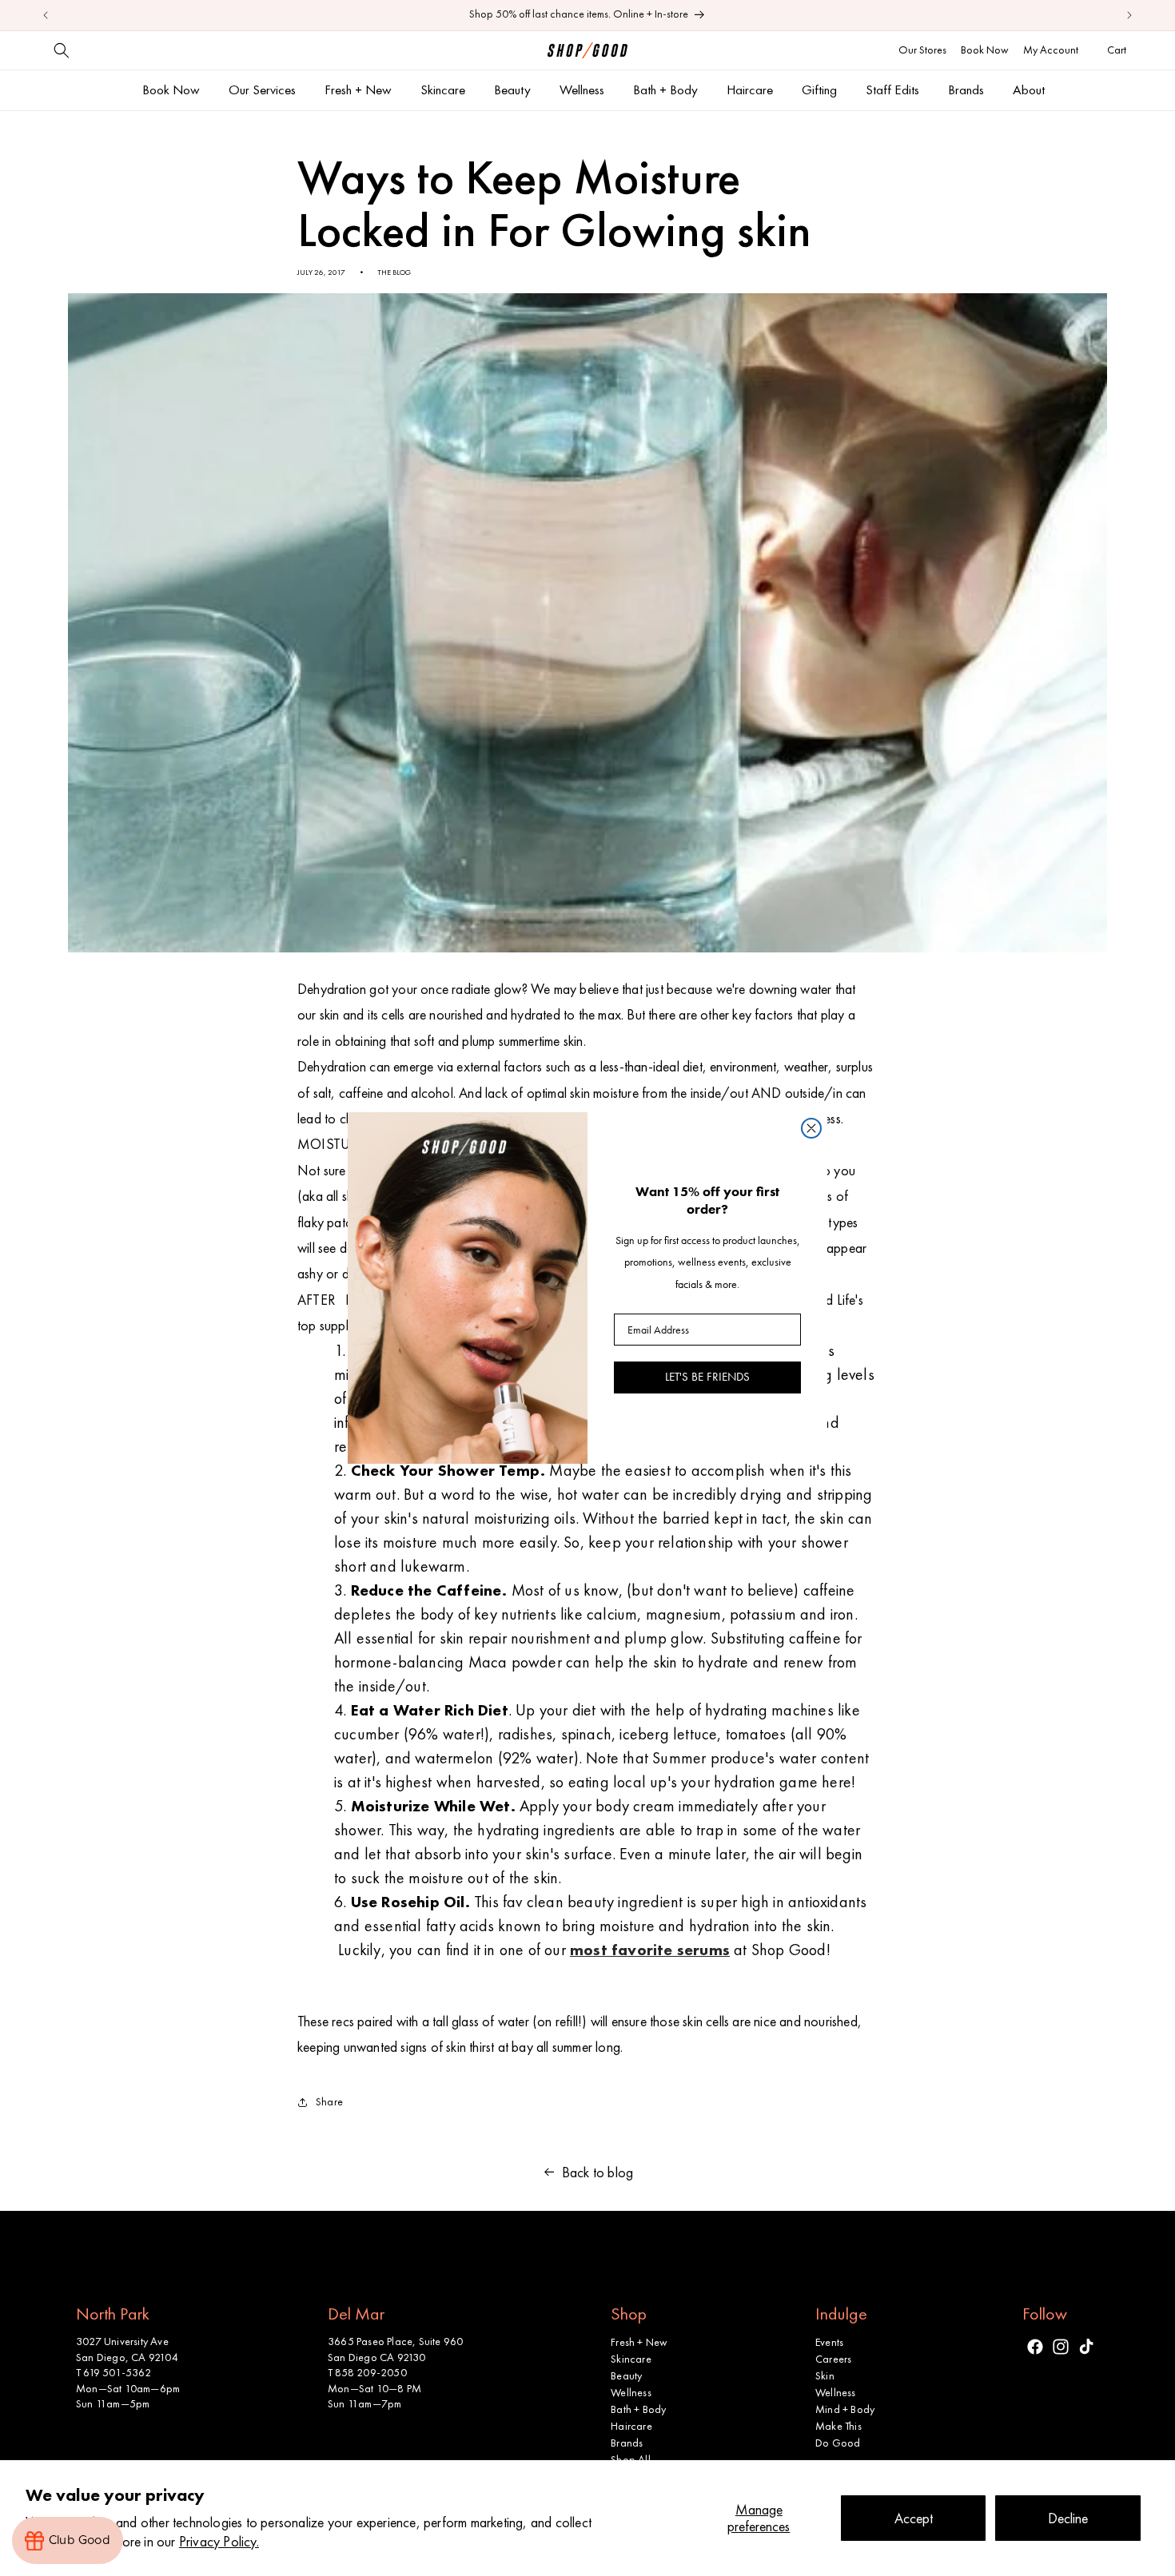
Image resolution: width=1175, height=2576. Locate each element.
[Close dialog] (811, 1128)
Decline (1068, 2518)
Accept (914, 2518)
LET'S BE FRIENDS (707, 1377)
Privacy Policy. (219, 2541)
